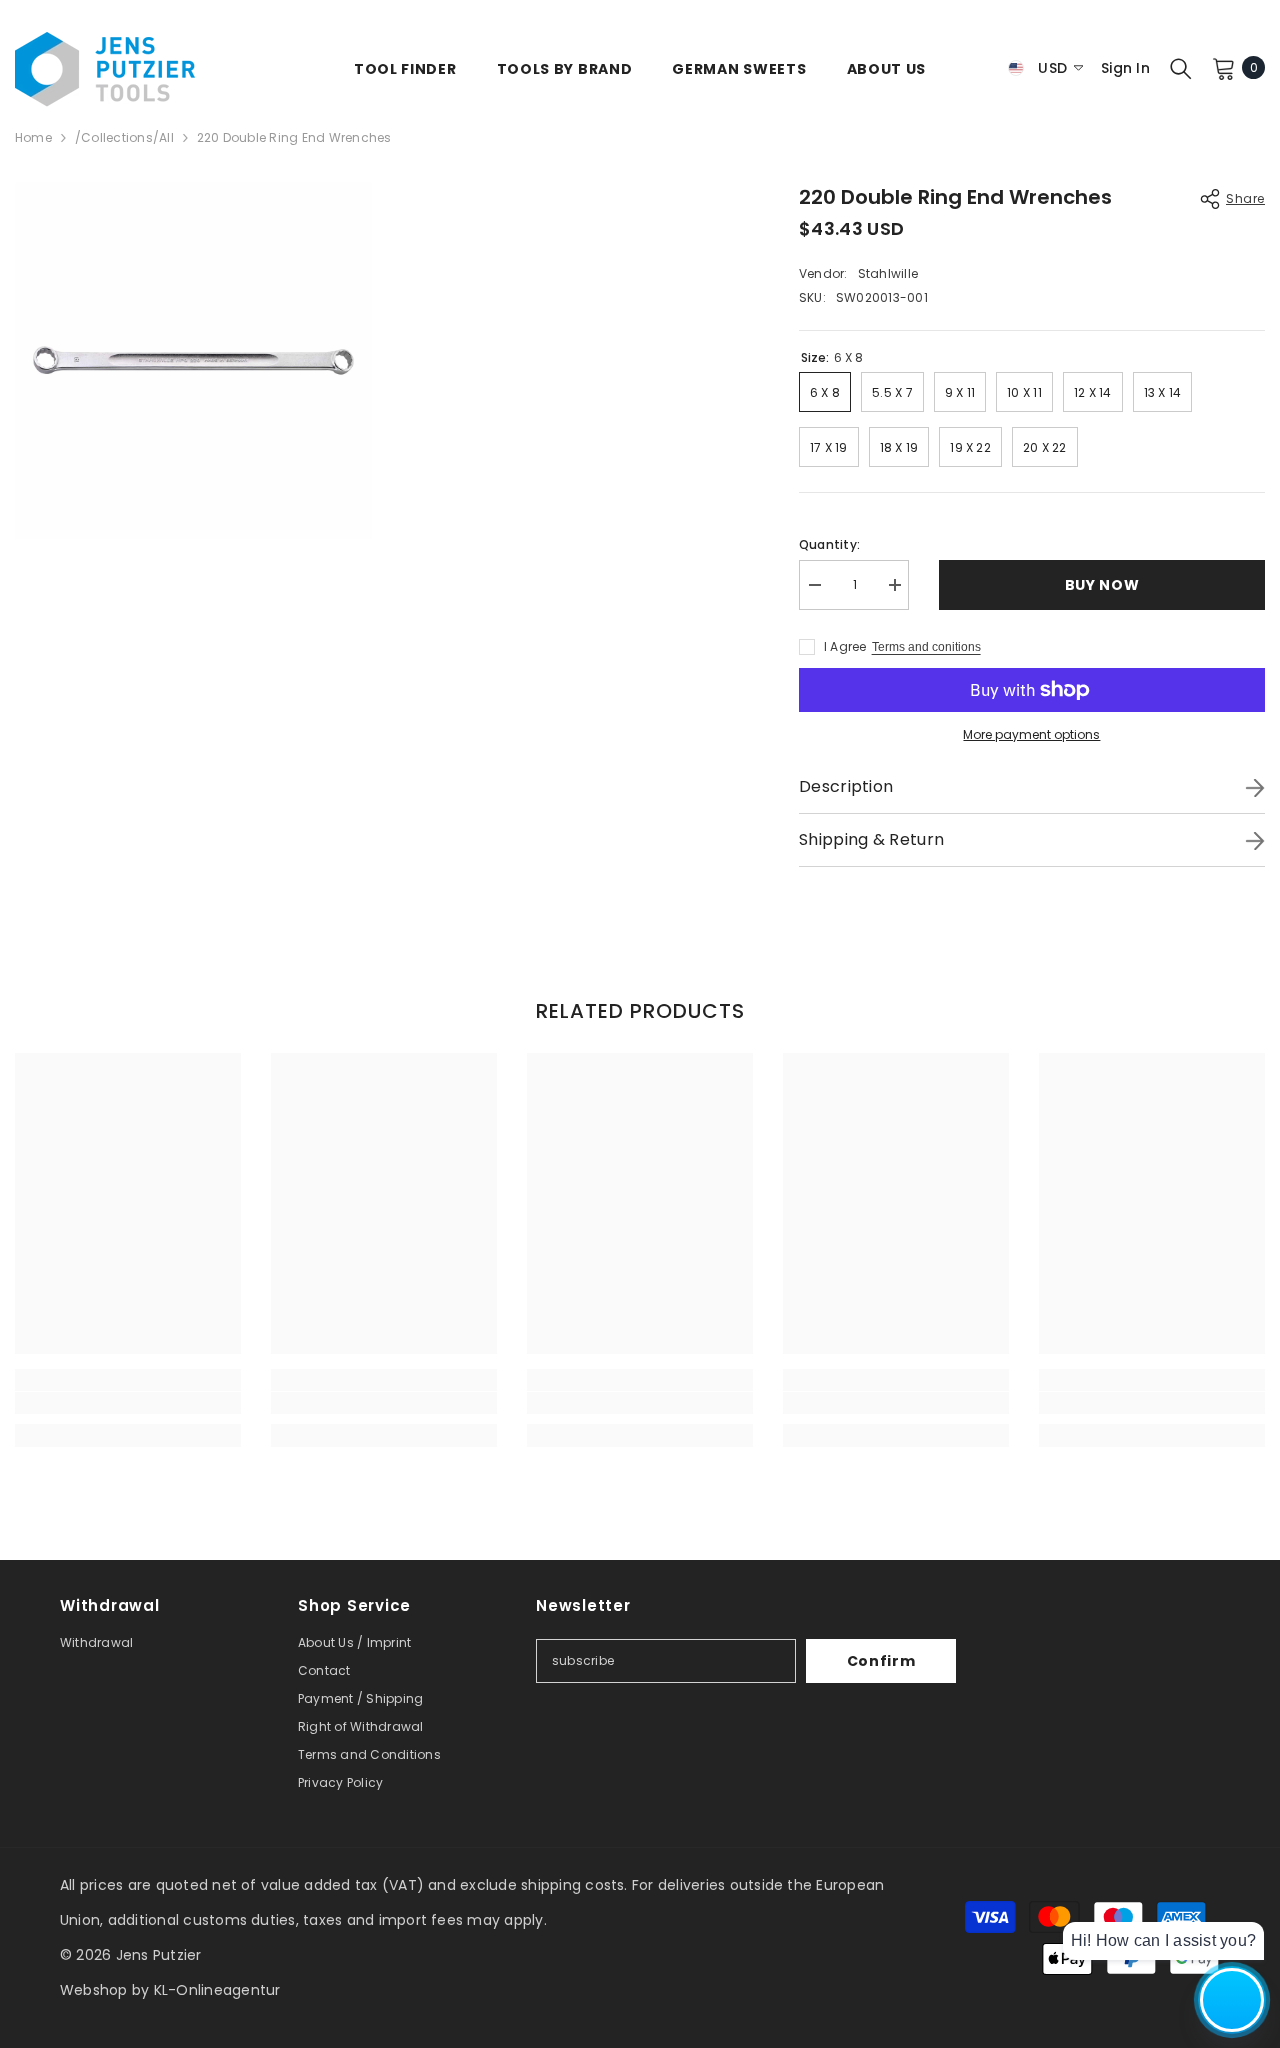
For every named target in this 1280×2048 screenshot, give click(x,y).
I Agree (845, 646)
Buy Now (1100, 585)
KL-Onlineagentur (217, 1990)
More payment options (1031, 734)
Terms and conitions (926, 647)
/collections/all (124, 137)
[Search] (1181, 68)
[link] (128, 1403)
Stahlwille (888, 273)
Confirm (881, 1661)
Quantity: (829, 544)
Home (33, 137)
